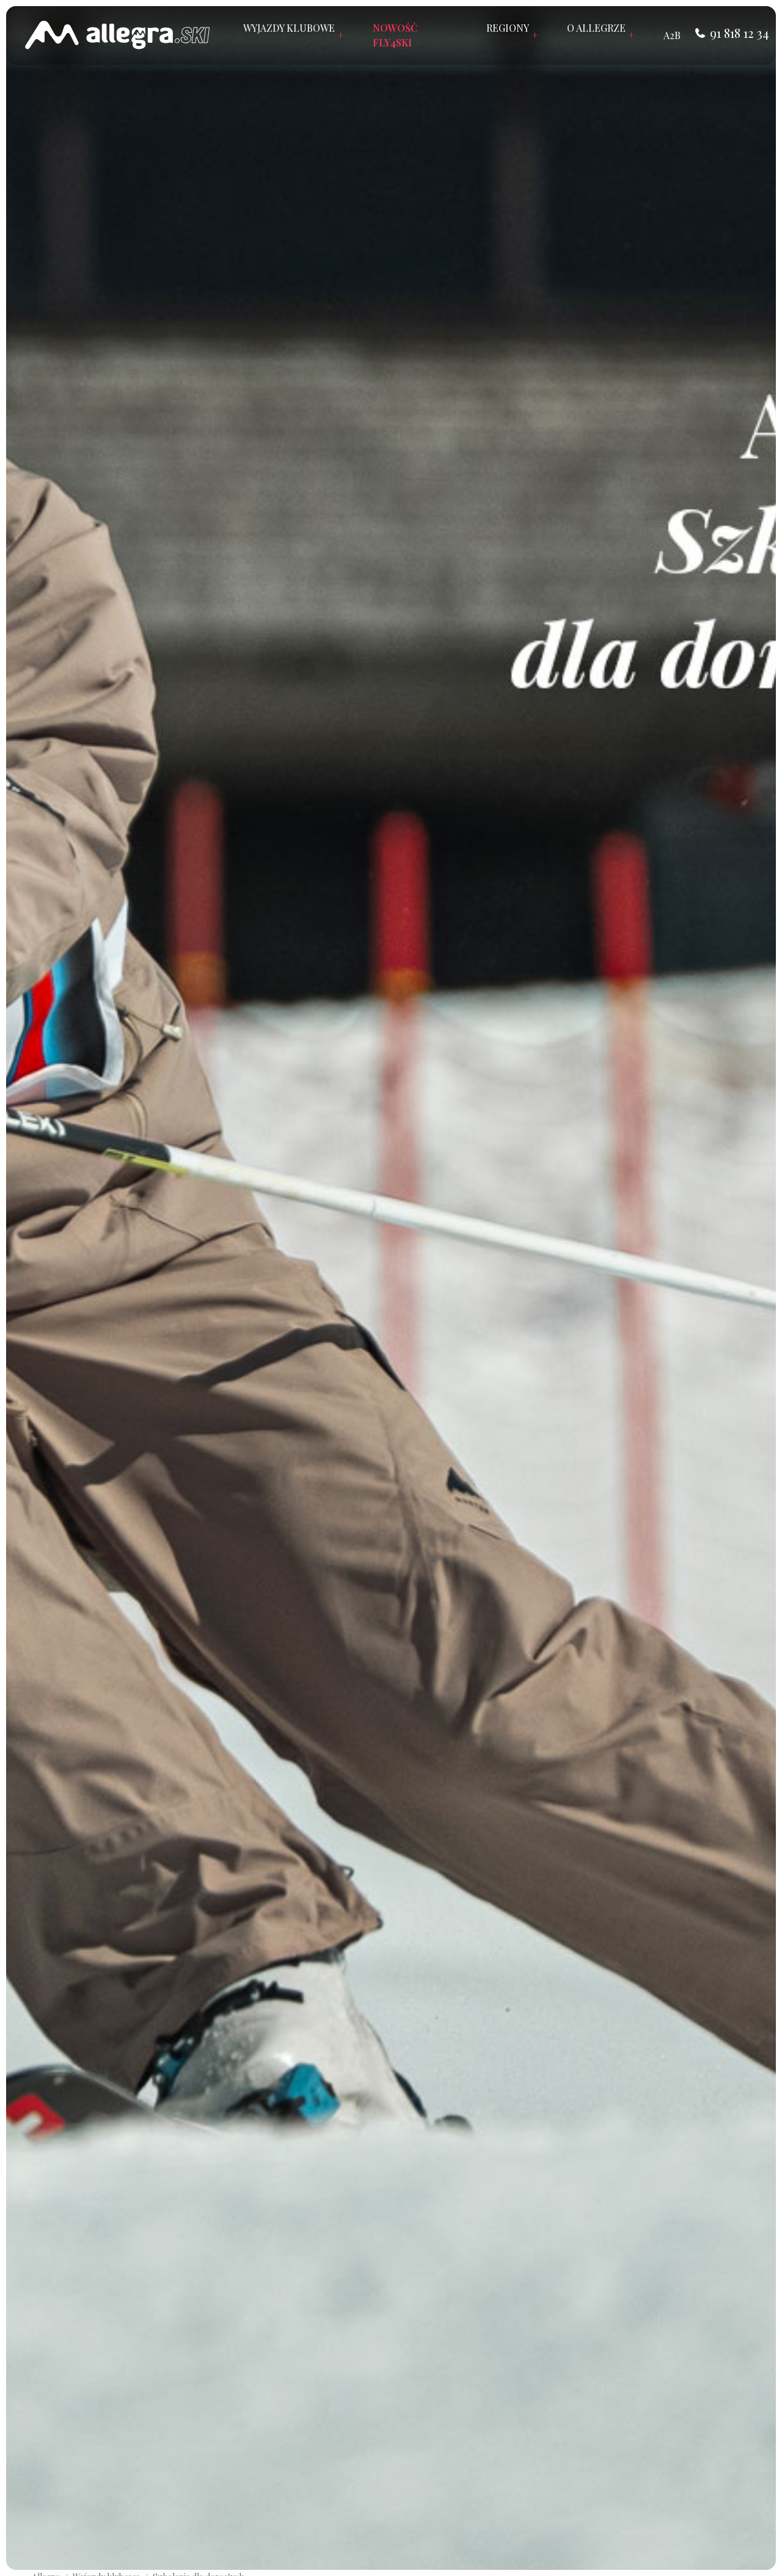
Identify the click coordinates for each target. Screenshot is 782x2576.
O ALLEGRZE (601, 35)
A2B (672, 35)
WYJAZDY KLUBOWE (293, 35)
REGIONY (512, 35)
